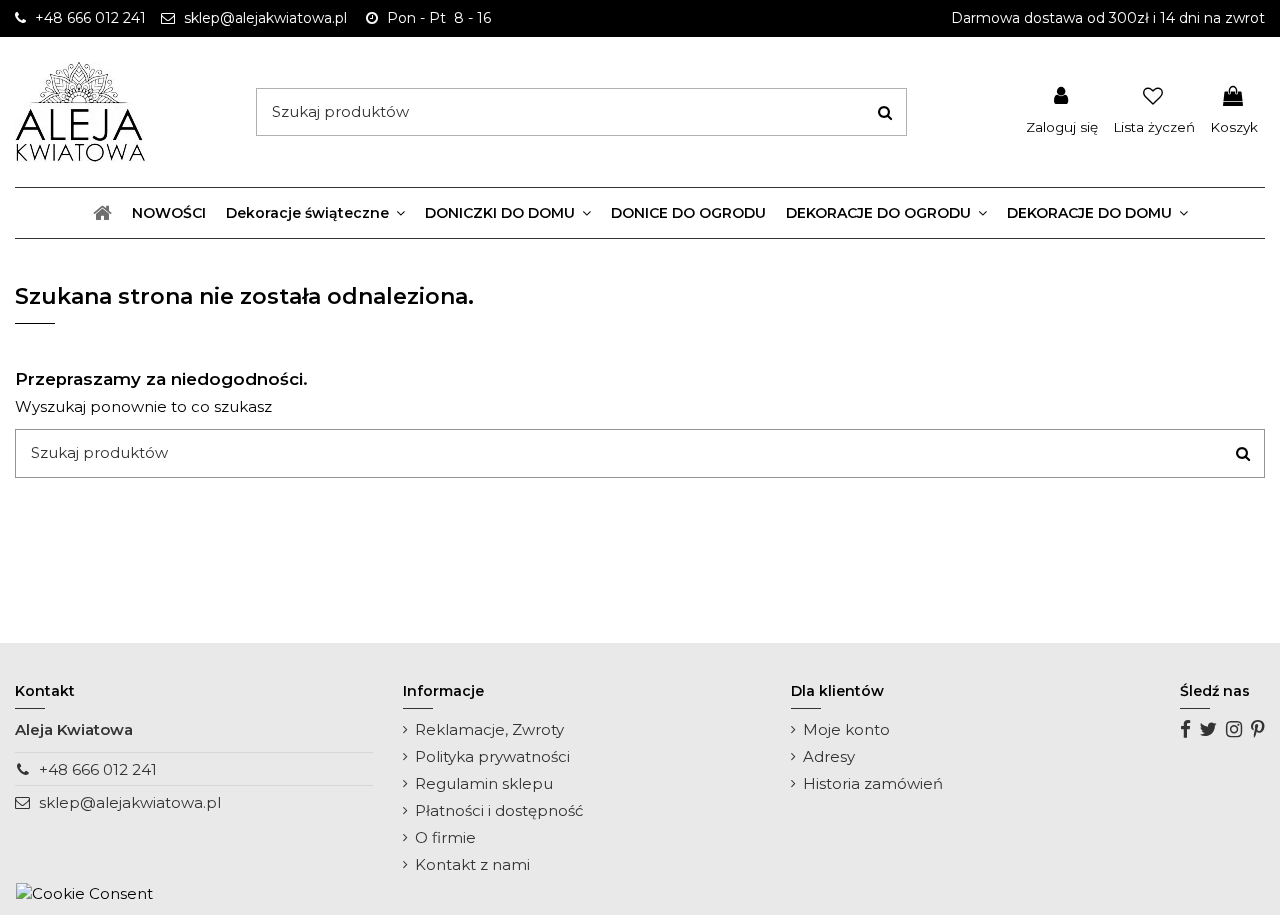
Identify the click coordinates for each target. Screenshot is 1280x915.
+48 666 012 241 (98, 769)
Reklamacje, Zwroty (489, 729)
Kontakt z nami (472, 864)
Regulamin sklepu (484, 783)
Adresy (829, 756)
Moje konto (846, 729)
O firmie (445, 837)
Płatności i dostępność (499, 810)
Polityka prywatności (492, 756)
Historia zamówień (873, 783)
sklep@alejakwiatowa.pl (130, 802)
